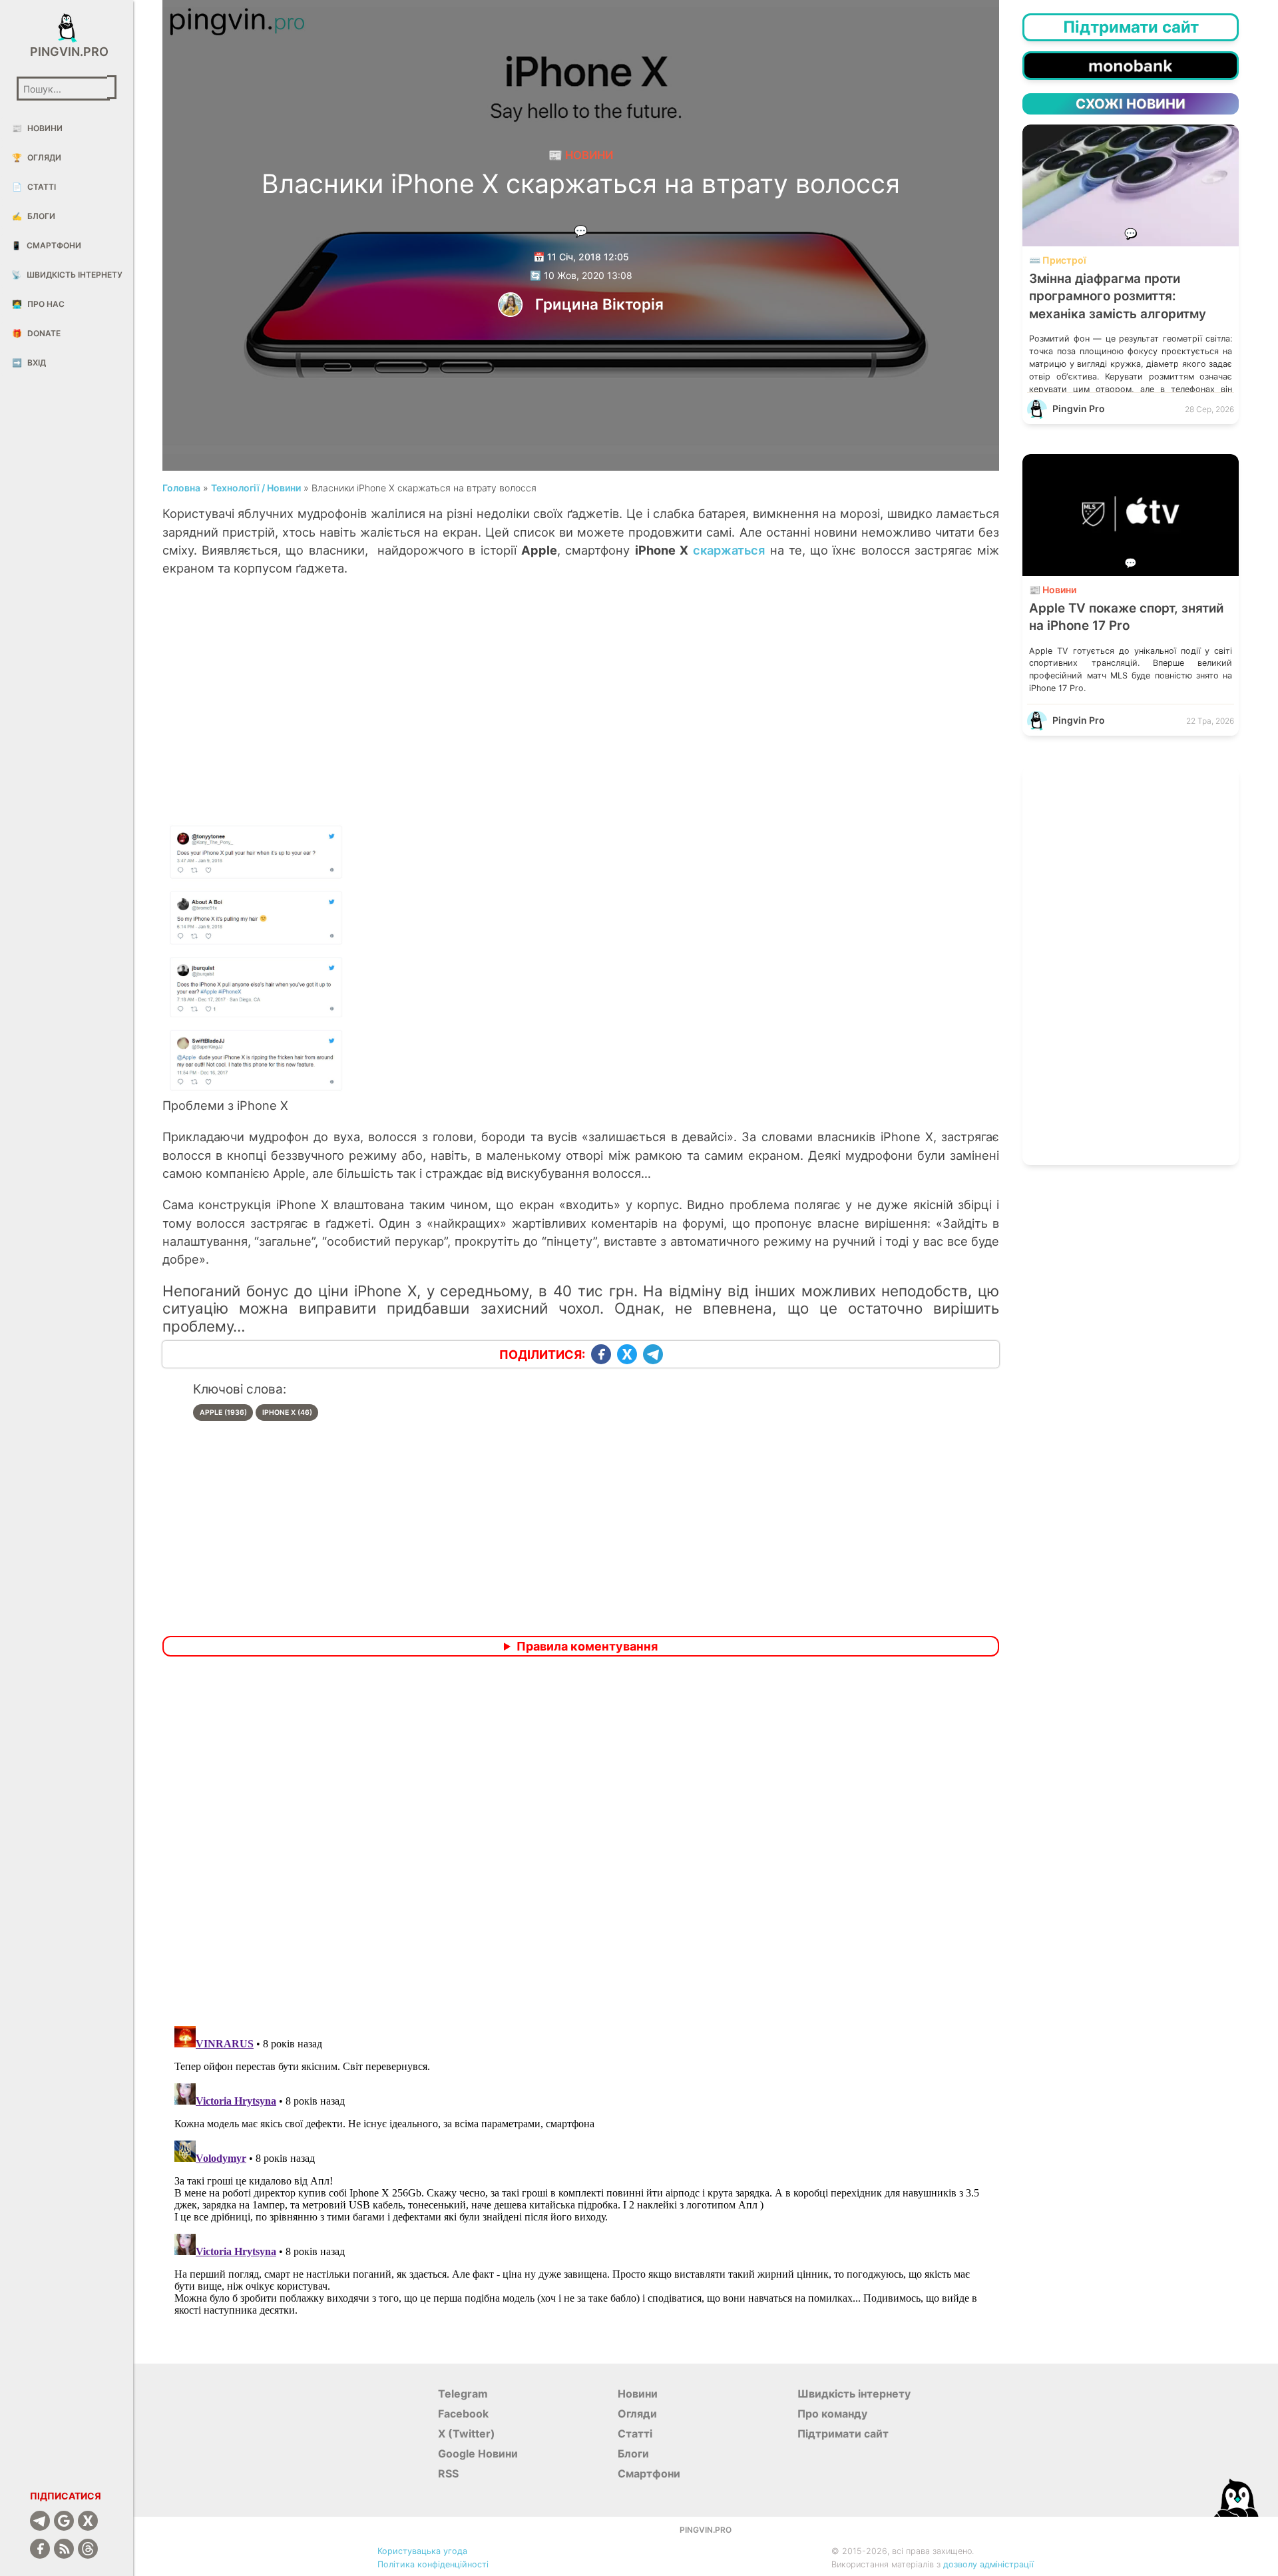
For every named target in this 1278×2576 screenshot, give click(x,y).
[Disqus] (581, 1843)
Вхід (29, 363)
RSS (448, 2473)
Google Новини (478, 2453)
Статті (34, 187)
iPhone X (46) (287, 1413)
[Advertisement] (581, 712)
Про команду (832, 2414)
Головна (181, 488)
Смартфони (46, 245)
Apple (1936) (223, 1413)
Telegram (463, 2394)
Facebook (463, 2414)
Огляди (37, 157)
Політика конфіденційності (433, 2564)
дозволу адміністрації (988, 2564)
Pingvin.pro (67, 52)
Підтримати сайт (843, 2434)
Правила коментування (587, 1646)
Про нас (38, 304)
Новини (37, 128)
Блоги (34, 216)
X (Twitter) (467, 2434)
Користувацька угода (422, 2551)
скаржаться (729, 550)
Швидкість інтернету (67, 275)
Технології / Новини (256, 488)
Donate (36, 333)
